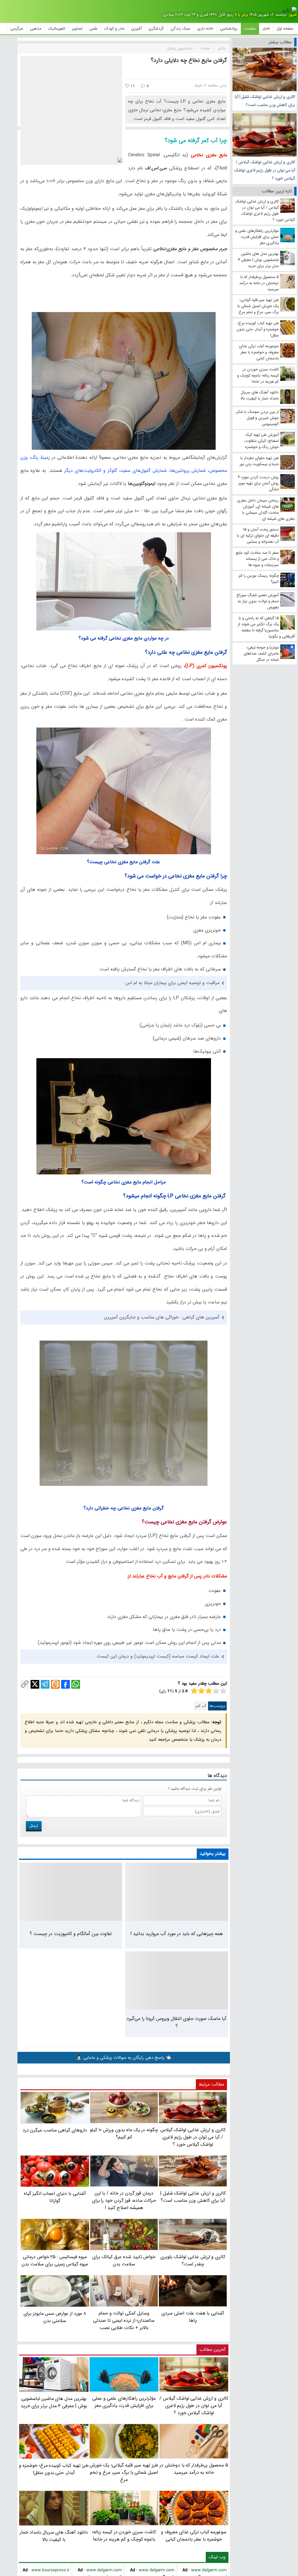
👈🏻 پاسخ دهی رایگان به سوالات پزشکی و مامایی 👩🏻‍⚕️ (124, 2058)
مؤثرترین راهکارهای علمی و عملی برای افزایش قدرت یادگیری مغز (124, 2402)
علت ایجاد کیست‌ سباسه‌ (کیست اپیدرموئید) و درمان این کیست (158, 1656)
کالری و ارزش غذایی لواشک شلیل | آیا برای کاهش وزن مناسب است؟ (265, 101)
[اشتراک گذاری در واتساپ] (76, 1684)
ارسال (34, 1826)
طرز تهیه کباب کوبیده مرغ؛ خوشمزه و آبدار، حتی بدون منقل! (54, 2469)
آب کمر (201, 1706)
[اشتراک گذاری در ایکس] (35, 1684)
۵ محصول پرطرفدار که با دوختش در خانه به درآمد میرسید (194, 2469)
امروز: (292, 15)
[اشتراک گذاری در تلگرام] (45, 1684)
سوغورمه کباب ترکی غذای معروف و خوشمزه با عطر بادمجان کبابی (194, 2536)
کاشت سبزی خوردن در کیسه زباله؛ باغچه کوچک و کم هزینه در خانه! (124, 2536)
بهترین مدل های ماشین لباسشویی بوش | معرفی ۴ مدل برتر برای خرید (54, 2402)
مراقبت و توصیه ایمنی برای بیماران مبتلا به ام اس (172, 983)
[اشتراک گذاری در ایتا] (55, 1684)
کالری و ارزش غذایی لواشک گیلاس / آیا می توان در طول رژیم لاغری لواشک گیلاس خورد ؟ (265, 170)
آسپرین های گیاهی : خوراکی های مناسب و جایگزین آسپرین (162, 1317)
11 (132, 86)
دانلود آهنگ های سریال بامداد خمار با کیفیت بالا (54, 2536)
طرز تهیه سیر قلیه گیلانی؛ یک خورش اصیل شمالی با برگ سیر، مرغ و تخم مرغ (124, 2472)
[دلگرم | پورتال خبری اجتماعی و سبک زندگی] (290, 10)
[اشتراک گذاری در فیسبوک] (65, 1684)
